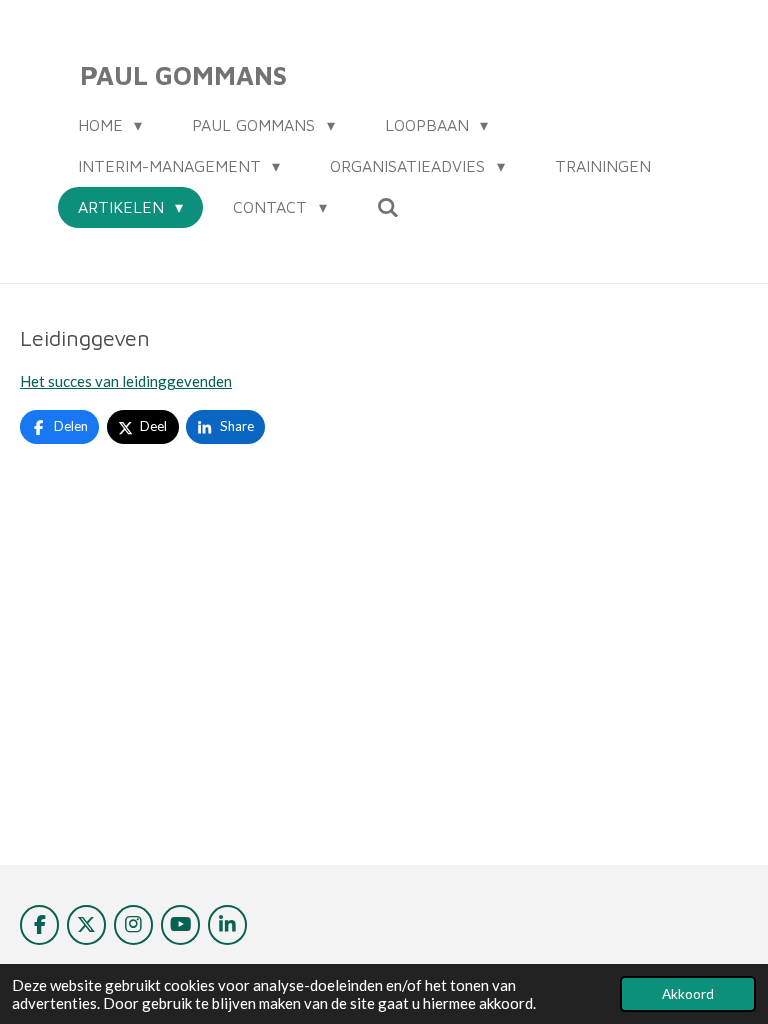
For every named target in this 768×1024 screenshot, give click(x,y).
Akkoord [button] (688, 994)
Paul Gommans (183, 75)
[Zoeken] (388, 207)
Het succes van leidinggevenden (126, 381)
